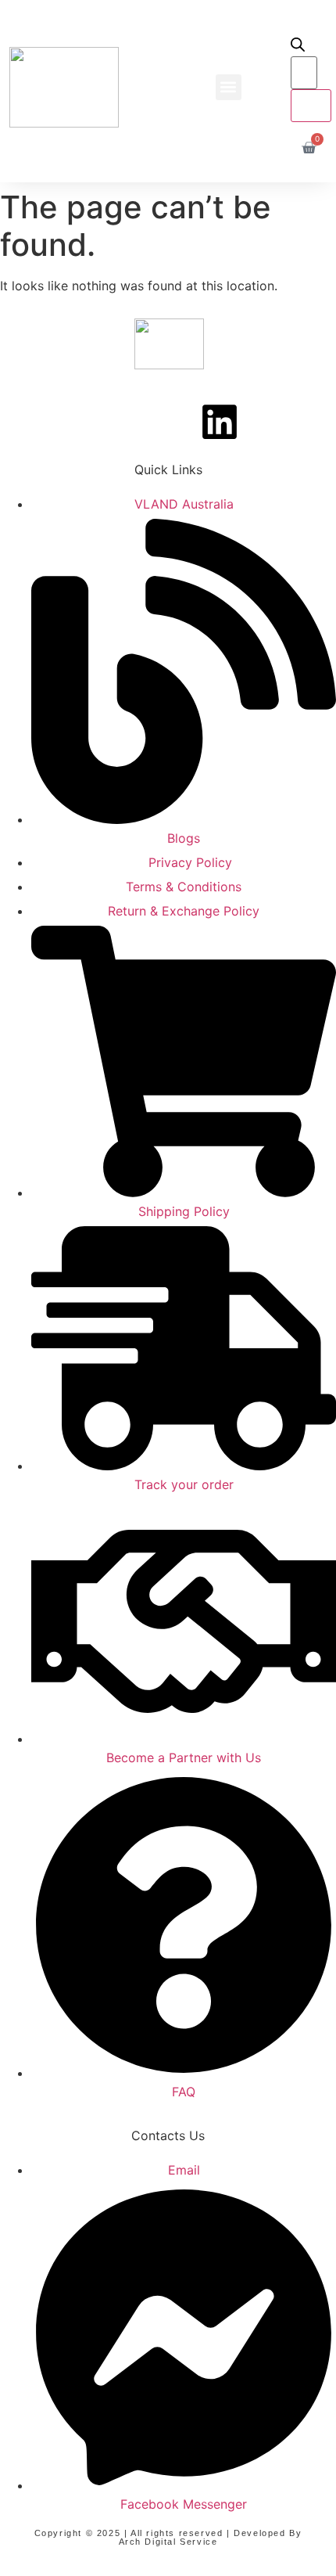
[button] (229, 87)
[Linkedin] (220, 422)
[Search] (311, 106)
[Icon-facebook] (116, 422)
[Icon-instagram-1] (168, 422)
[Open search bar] (298, 47)
